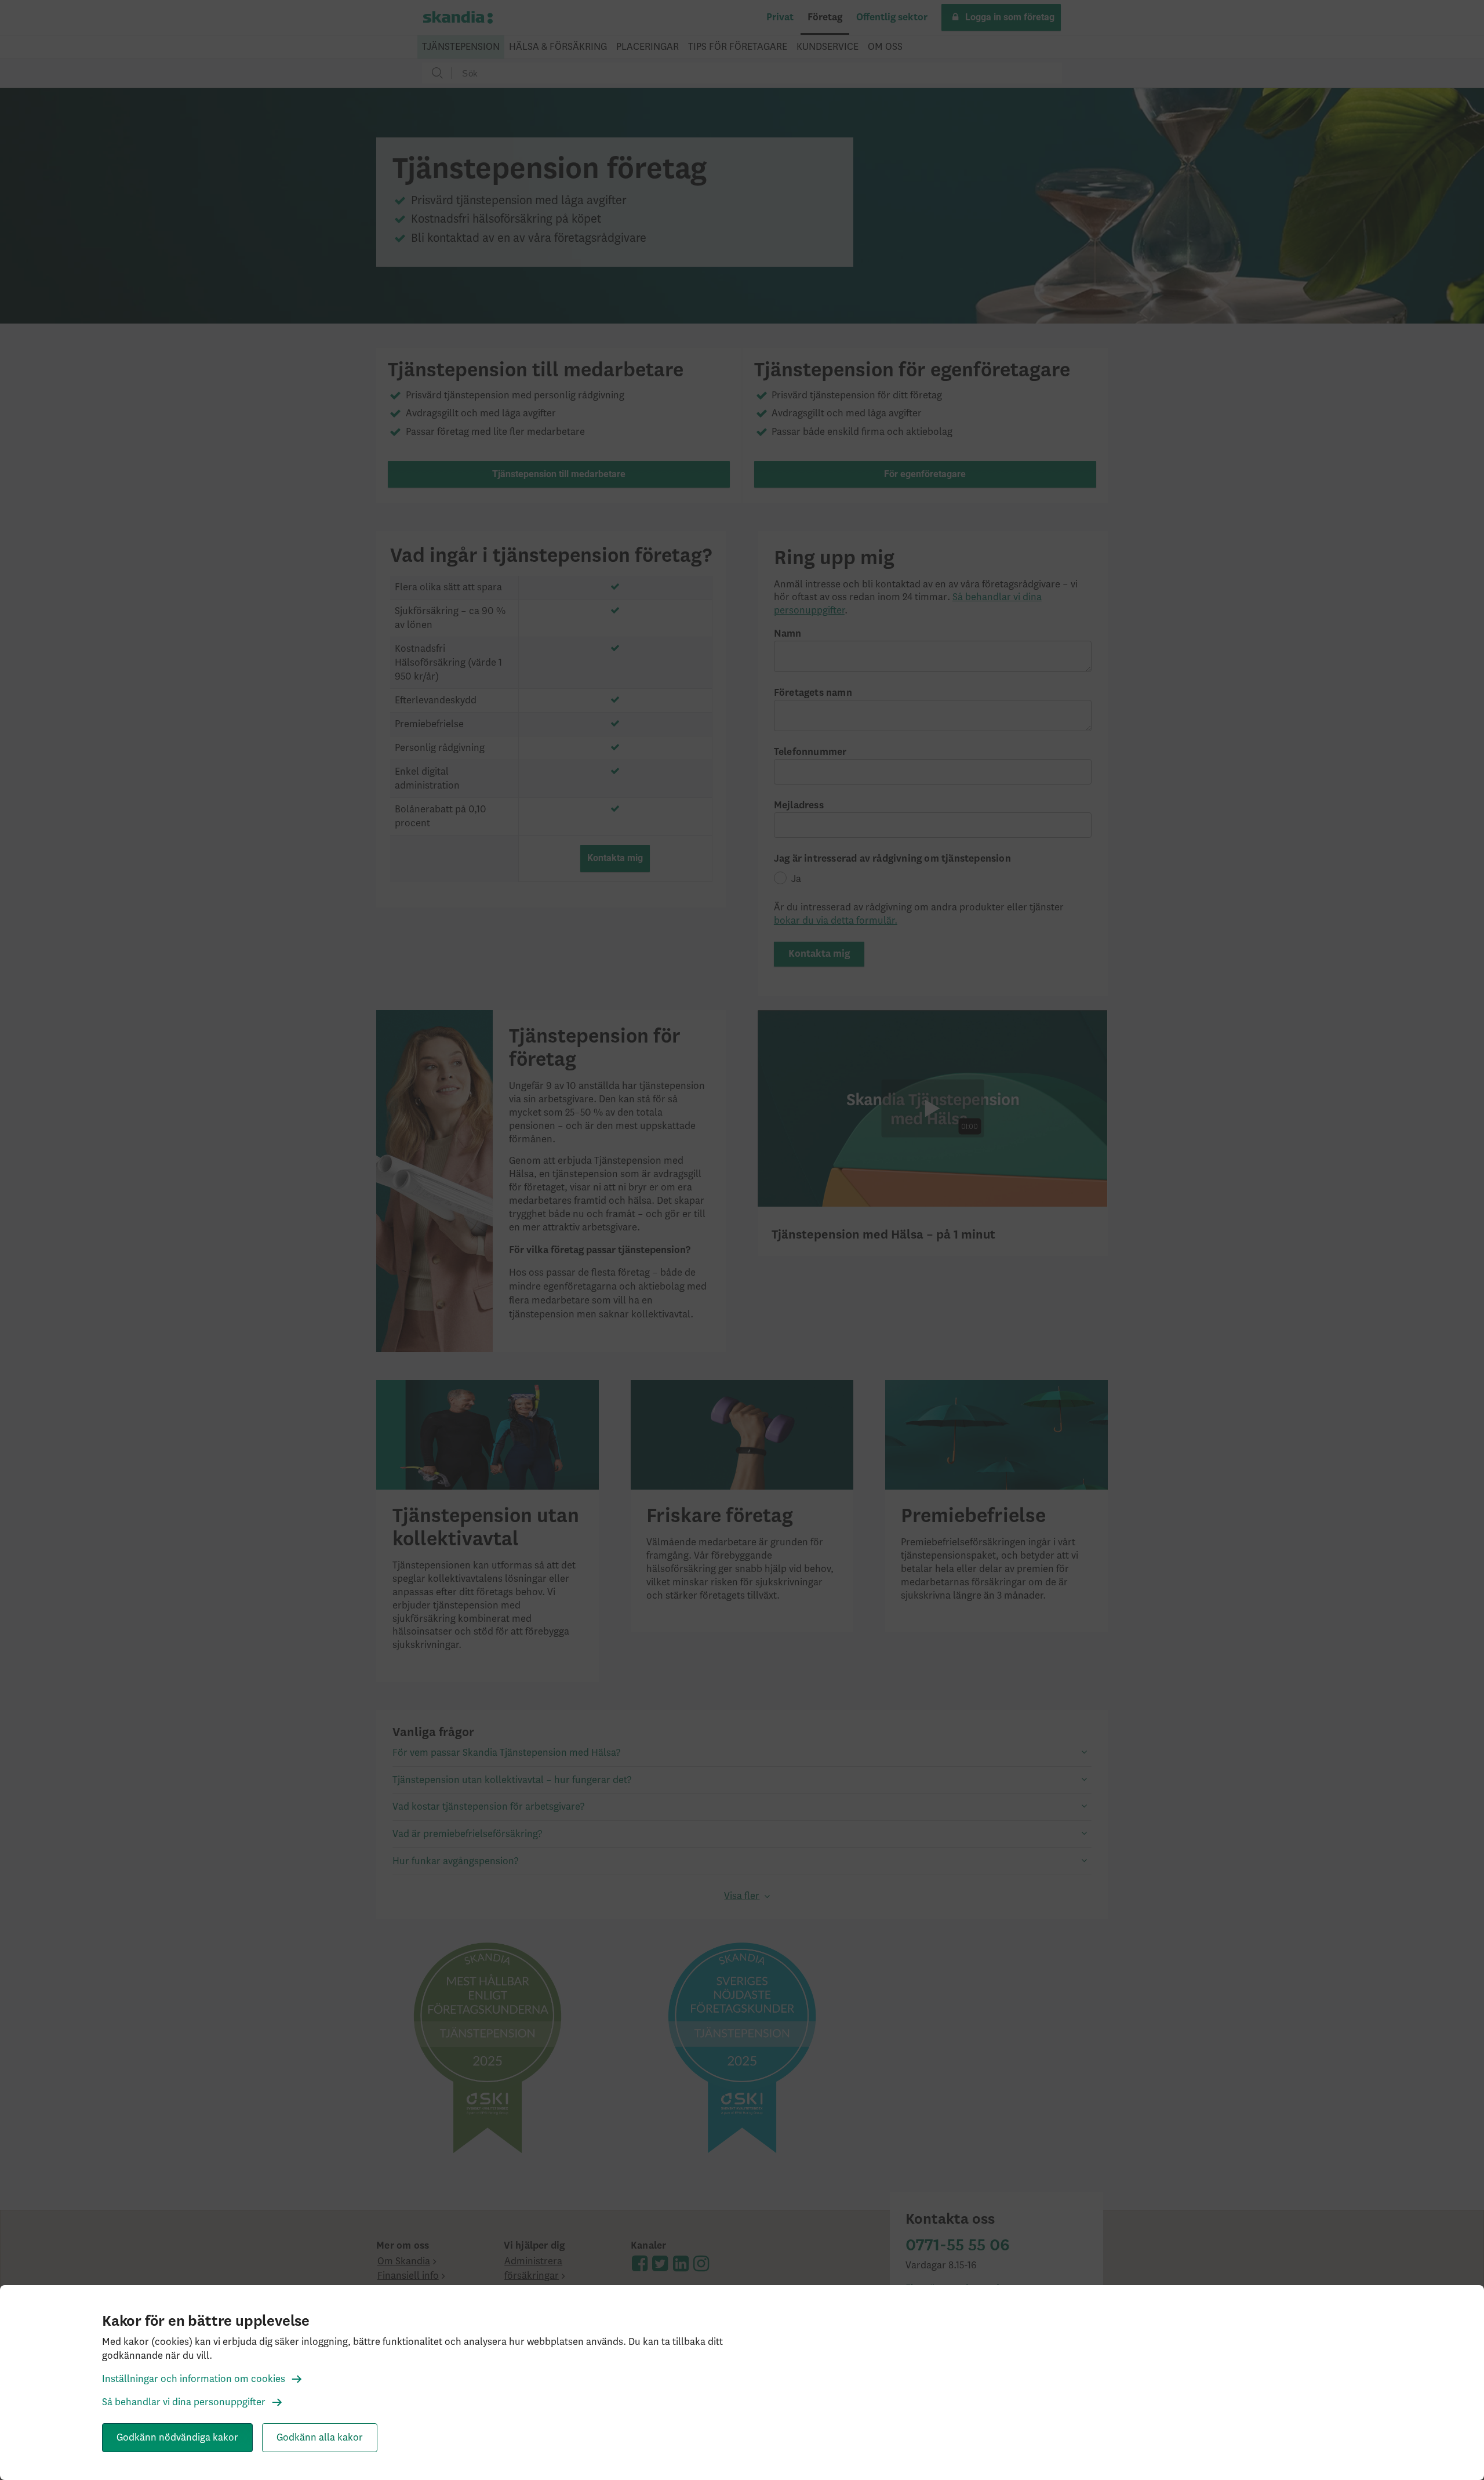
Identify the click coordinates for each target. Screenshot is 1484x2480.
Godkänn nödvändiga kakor (177, 2438)
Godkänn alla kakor (320, 2438)
